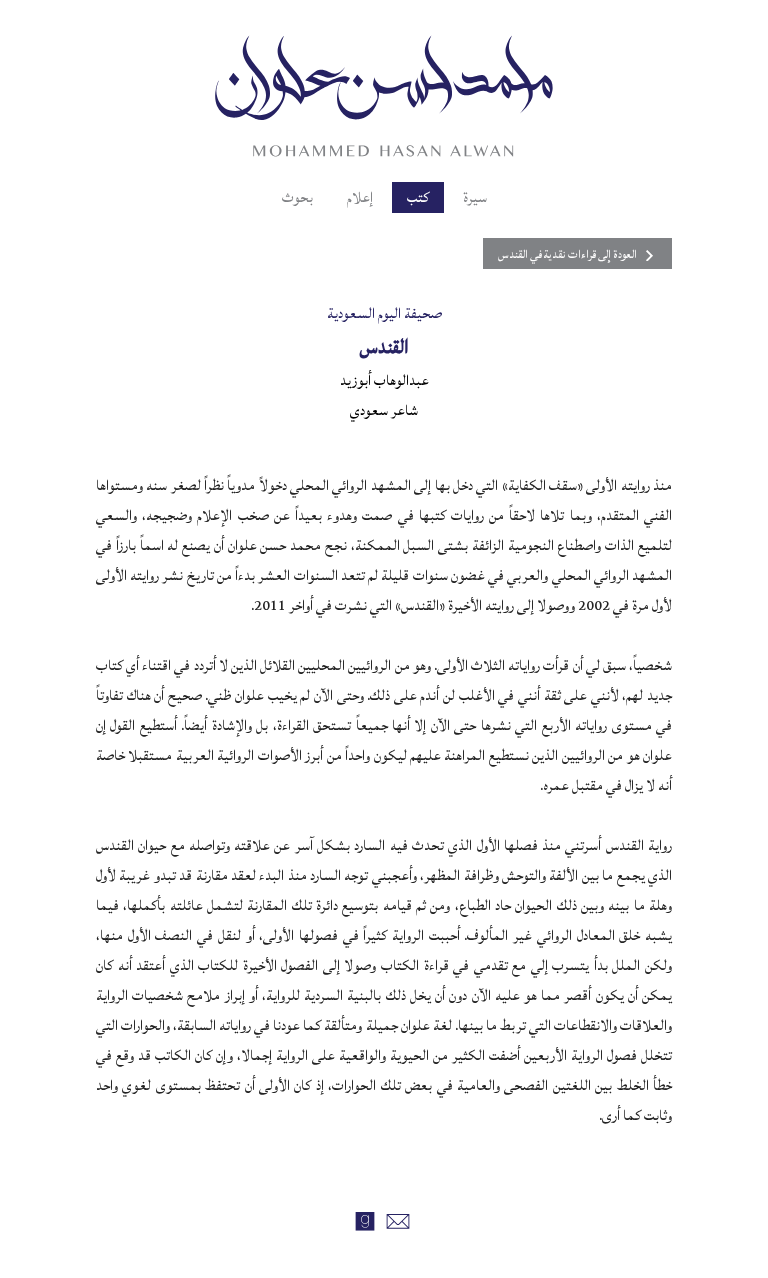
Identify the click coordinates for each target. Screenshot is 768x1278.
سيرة (475, 197)
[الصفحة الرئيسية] (384, 93)
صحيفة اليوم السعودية (384, 313)
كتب (418, 197)
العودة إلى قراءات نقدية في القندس (567, 254)
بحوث (297, 197)
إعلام (360, 197)
